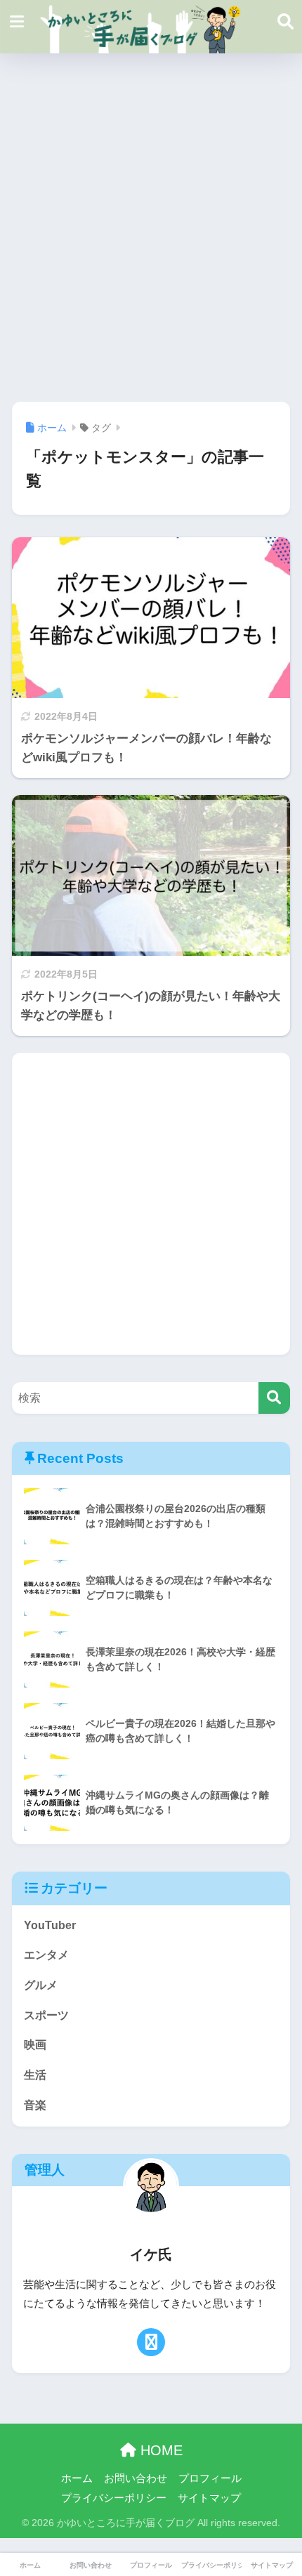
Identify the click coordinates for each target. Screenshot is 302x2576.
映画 (35, 2045)
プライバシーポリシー (114, 2498)
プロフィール (210, 2478)
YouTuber (50, 1925)
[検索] (274, 1398)
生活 (35, 2075)
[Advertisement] (151, 228)
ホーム (77, 2478)
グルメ (41, 1985)
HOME (159, 2450)
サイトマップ (209, 2498)
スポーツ (46, 2015)
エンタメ (46, 1955)
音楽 (35, 2105)
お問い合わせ (136, 2478)
